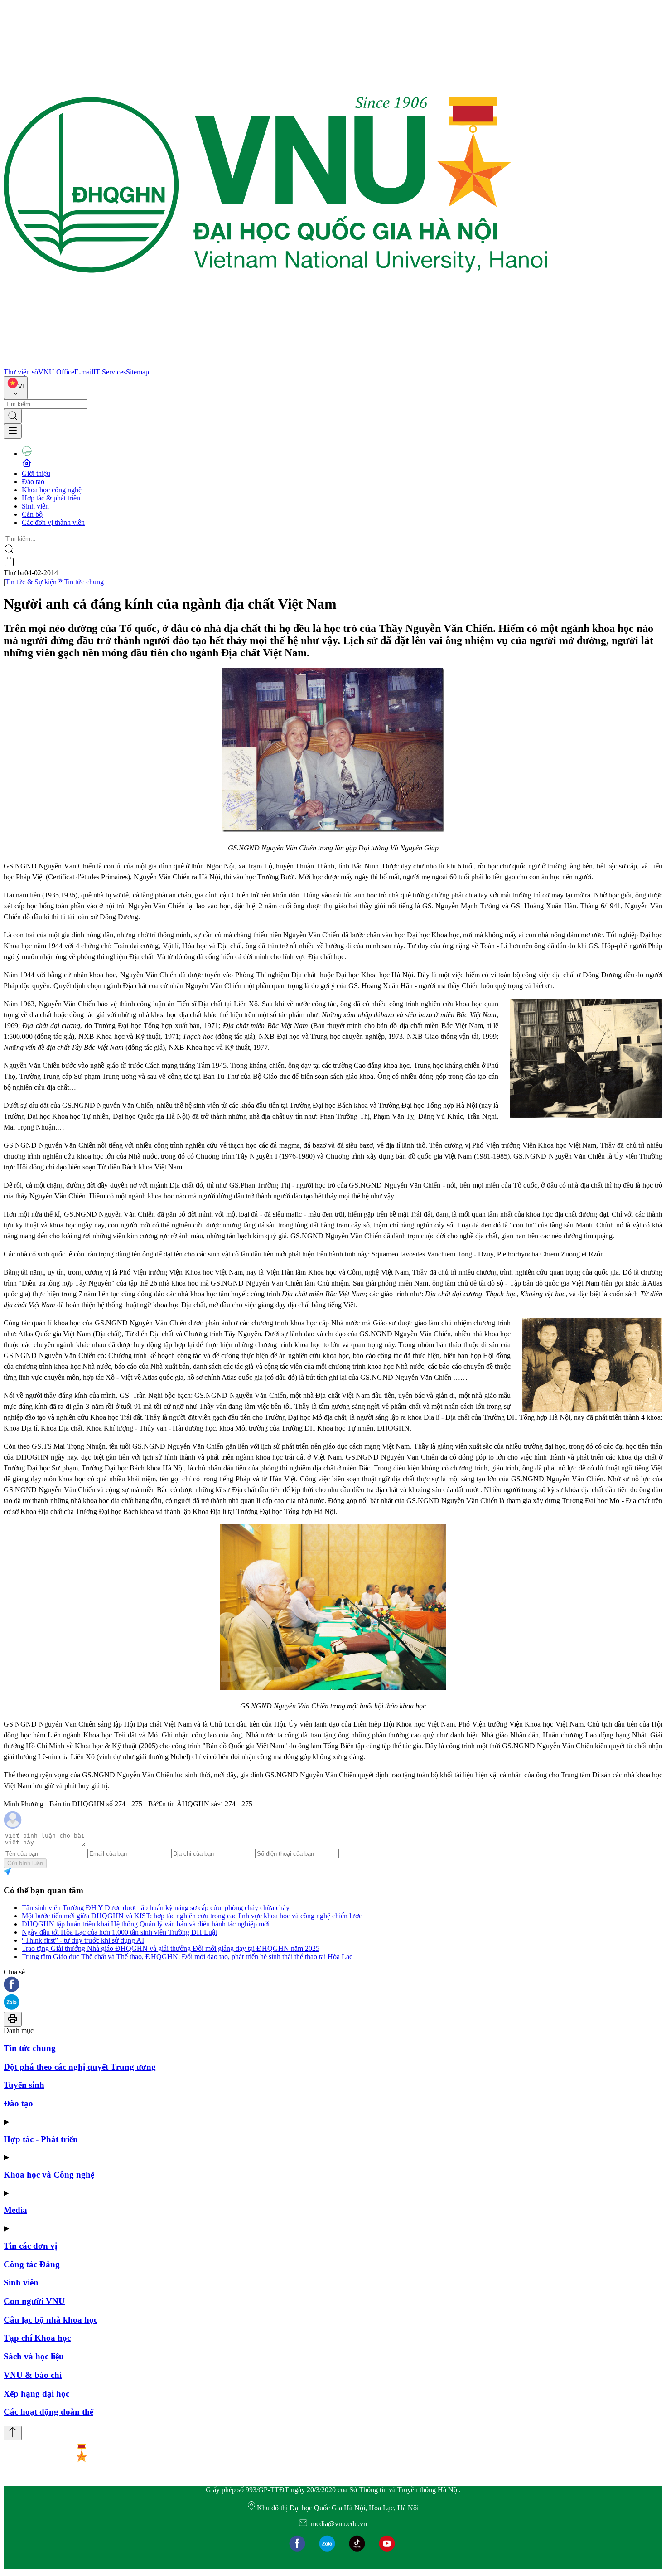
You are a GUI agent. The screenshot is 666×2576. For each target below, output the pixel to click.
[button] (333, 1985)
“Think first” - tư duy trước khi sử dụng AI (83, 1940)
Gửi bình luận (25, 1863)
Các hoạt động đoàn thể (48, 2412)
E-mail (84, 372)
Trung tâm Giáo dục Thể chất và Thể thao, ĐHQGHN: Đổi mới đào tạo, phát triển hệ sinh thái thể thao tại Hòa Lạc (187, 1957)
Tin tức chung (84, 582)
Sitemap (138, 372)
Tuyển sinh (24, 2085)
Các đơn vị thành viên (53, 522)
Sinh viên (35, 506)
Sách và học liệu (34, 2356)
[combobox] (16, 388)
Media (15, 2210)
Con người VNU (34, 2301)
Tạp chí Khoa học (37, 2338)
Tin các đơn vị (30, 2246)
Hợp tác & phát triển (51, 498)
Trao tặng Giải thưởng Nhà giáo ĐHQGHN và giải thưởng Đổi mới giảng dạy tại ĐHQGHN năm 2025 (171, 1948)
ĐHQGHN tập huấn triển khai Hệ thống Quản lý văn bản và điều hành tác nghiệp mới (146, 1924)
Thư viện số (21, 372)
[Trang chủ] (275, 364)
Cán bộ (32, 514)
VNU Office (56, 372)
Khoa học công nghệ (52, 490)
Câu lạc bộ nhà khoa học (51, 2320)
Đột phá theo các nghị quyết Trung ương (80, 2067)
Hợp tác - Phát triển (41, 2139)
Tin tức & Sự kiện (31, 582)
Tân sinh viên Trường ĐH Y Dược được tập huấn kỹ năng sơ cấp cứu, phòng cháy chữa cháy (156, 1908)
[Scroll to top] (13, 2433)
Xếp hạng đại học (36, 2394)
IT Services (110, 372)
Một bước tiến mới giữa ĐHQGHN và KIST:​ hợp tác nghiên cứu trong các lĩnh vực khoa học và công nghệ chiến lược (192, 1916)
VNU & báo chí (33, 2375)
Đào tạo (33, 482)
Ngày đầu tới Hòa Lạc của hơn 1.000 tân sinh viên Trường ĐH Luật (119, 1932)
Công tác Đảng (32, 2264)
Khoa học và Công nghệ (49, 2175)
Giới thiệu (36, 473)
